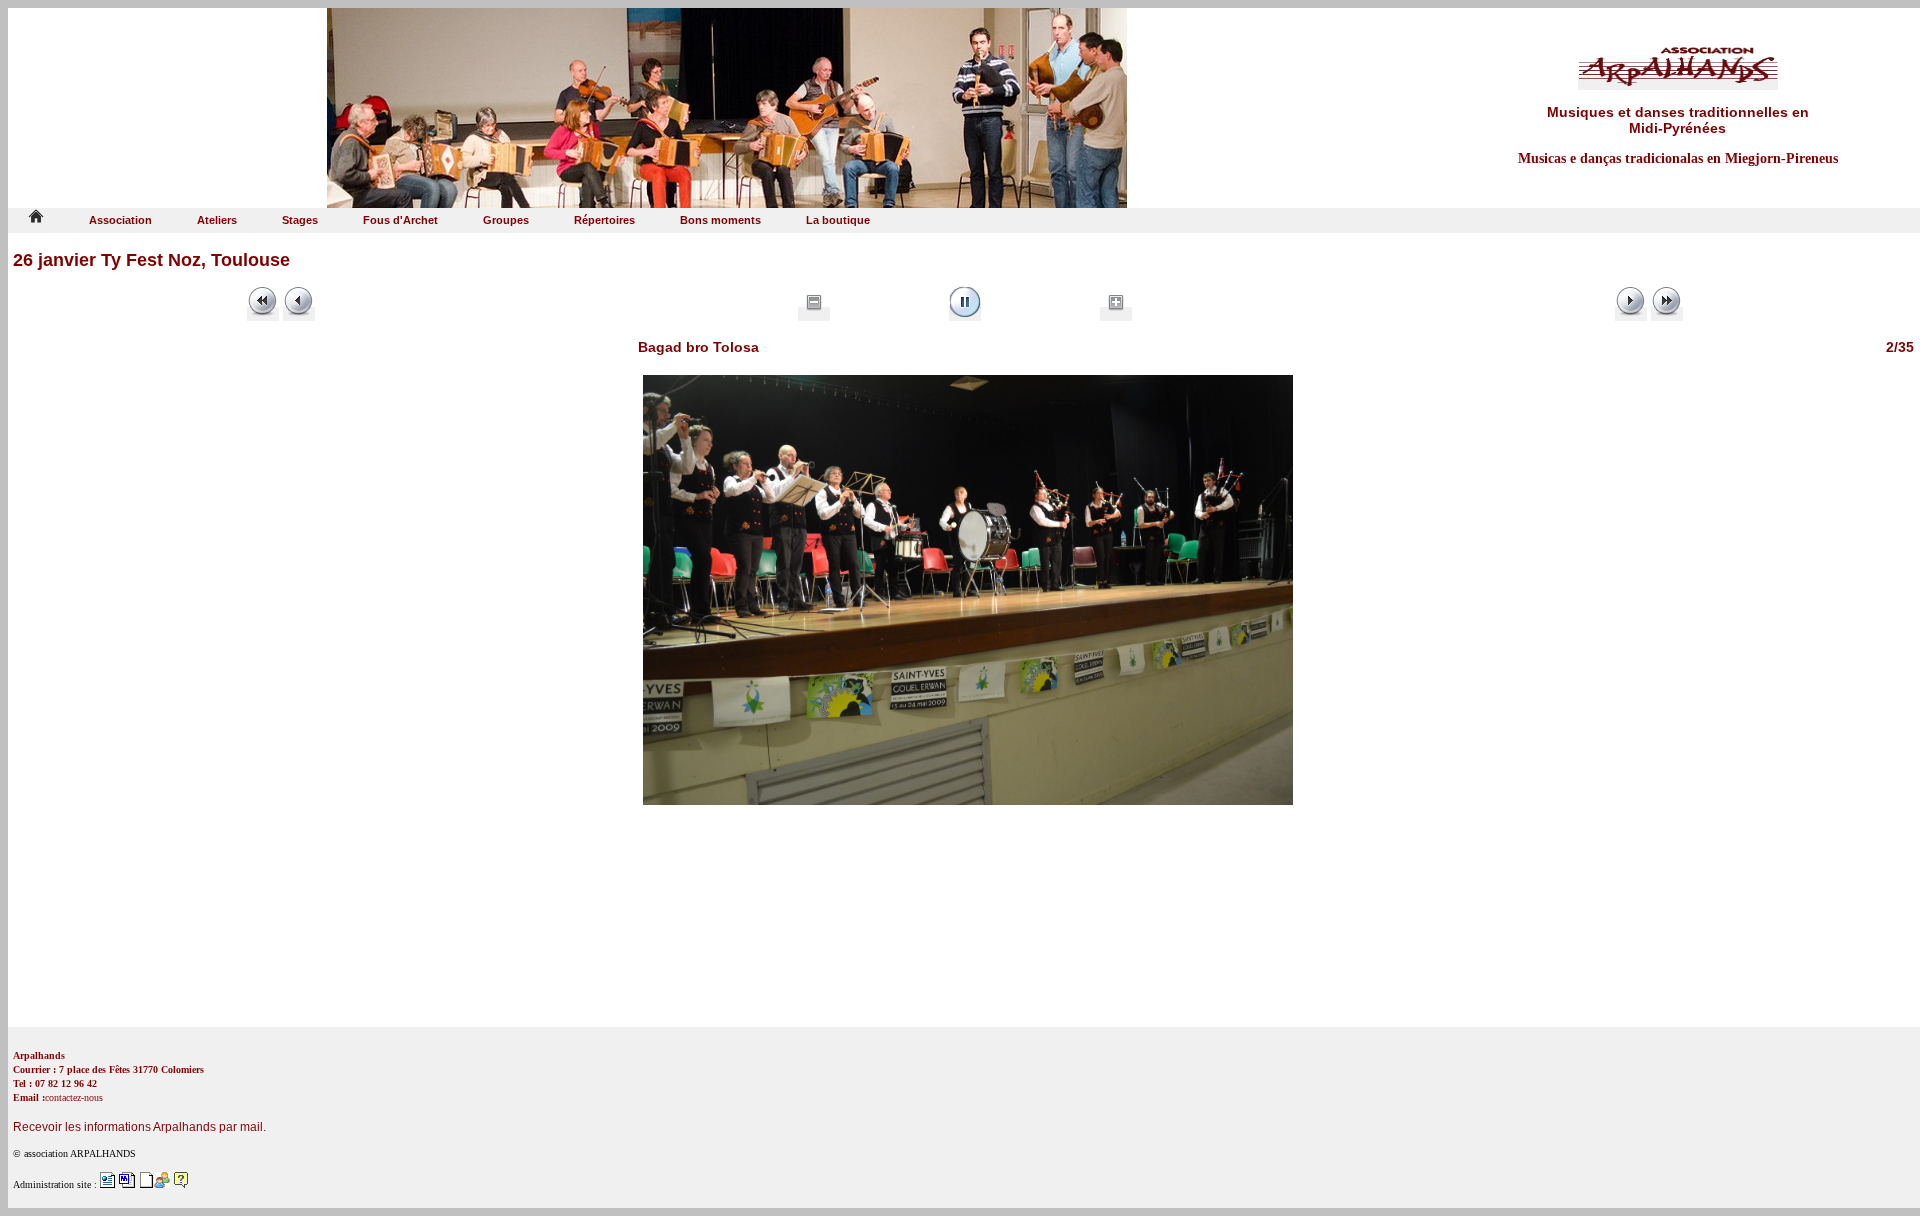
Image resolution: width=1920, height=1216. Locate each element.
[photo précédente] (299, 314)
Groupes (506, 220)
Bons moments (720, 220)
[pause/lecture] (965, 314)
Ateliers (217, 220)
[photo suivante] (1631, 314)
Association (120, 220)
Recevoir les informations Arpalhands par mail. (139, 1127)
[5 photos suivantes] (1667, 314)
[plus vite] (1116, 314)
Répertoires (604, 220)
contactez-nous (74, 1097)
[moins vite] (814, 314)
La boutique (838, 220)
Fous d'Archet (400, 220)
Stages (300, 220)
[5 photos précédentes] (263, 314)
